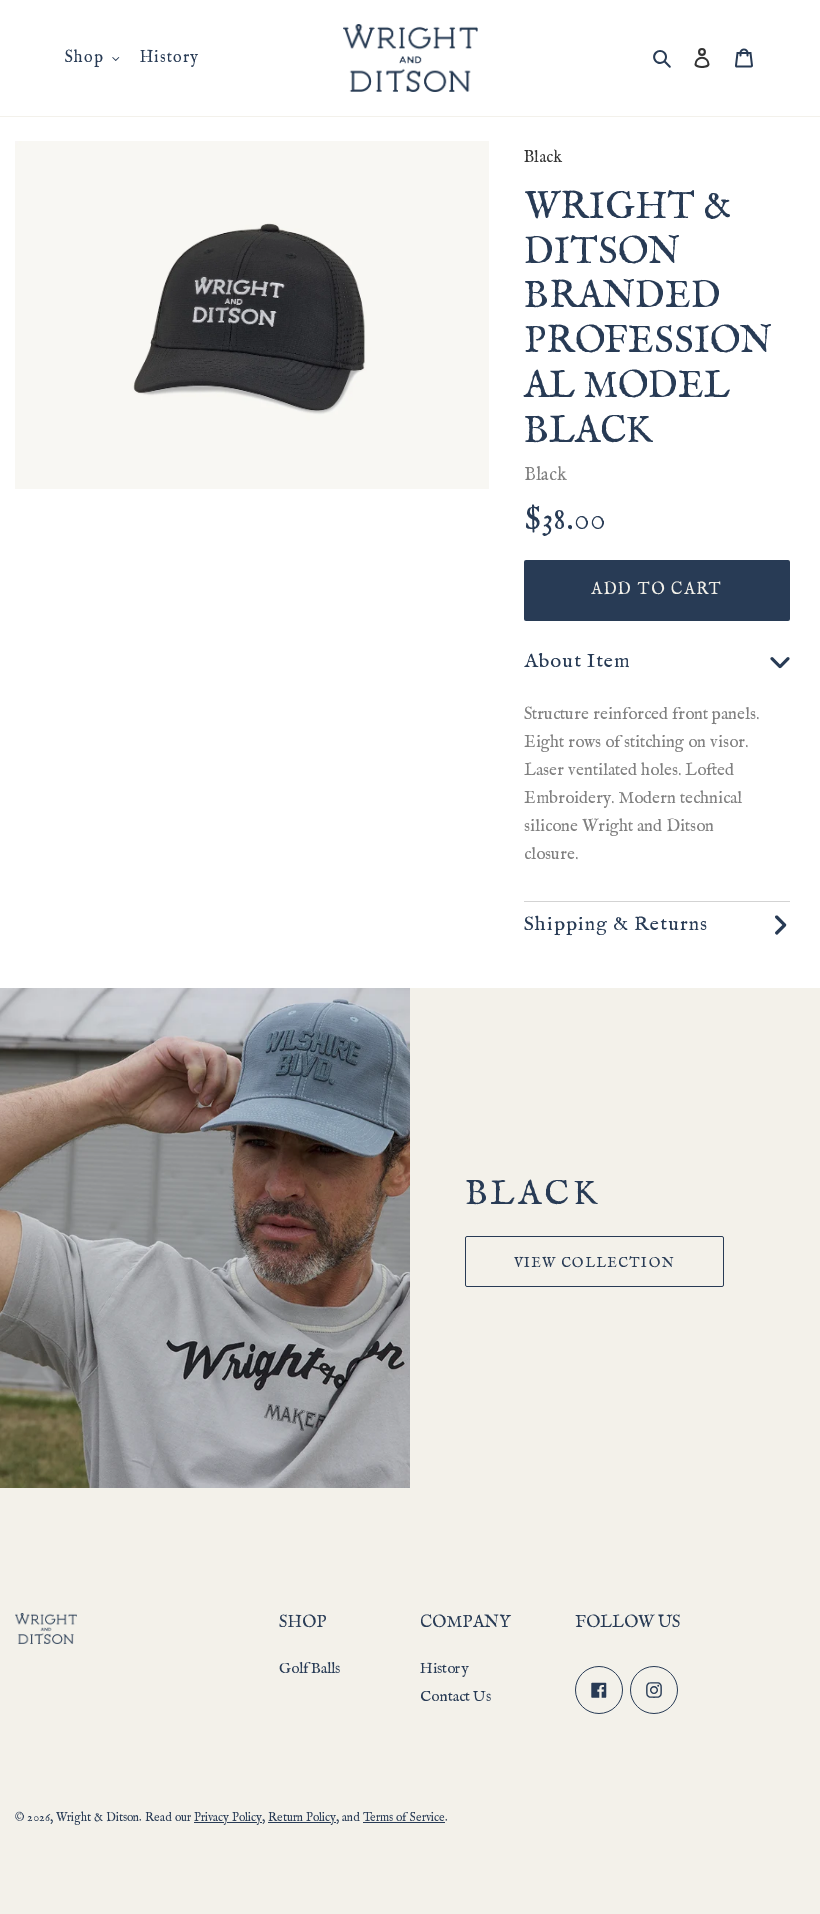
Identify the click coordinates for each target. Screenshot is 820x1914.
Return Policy (302, 1817)
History (444, 1668)
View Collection (594, 1263)
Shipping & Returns (616, 924)
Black (543, 158)
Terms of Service (404, 1817)
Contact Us (455, 1696)
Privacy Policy (228, 1817)
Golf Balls (309, 1668)
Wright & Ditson (97, 1817)
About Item (577, 661)
